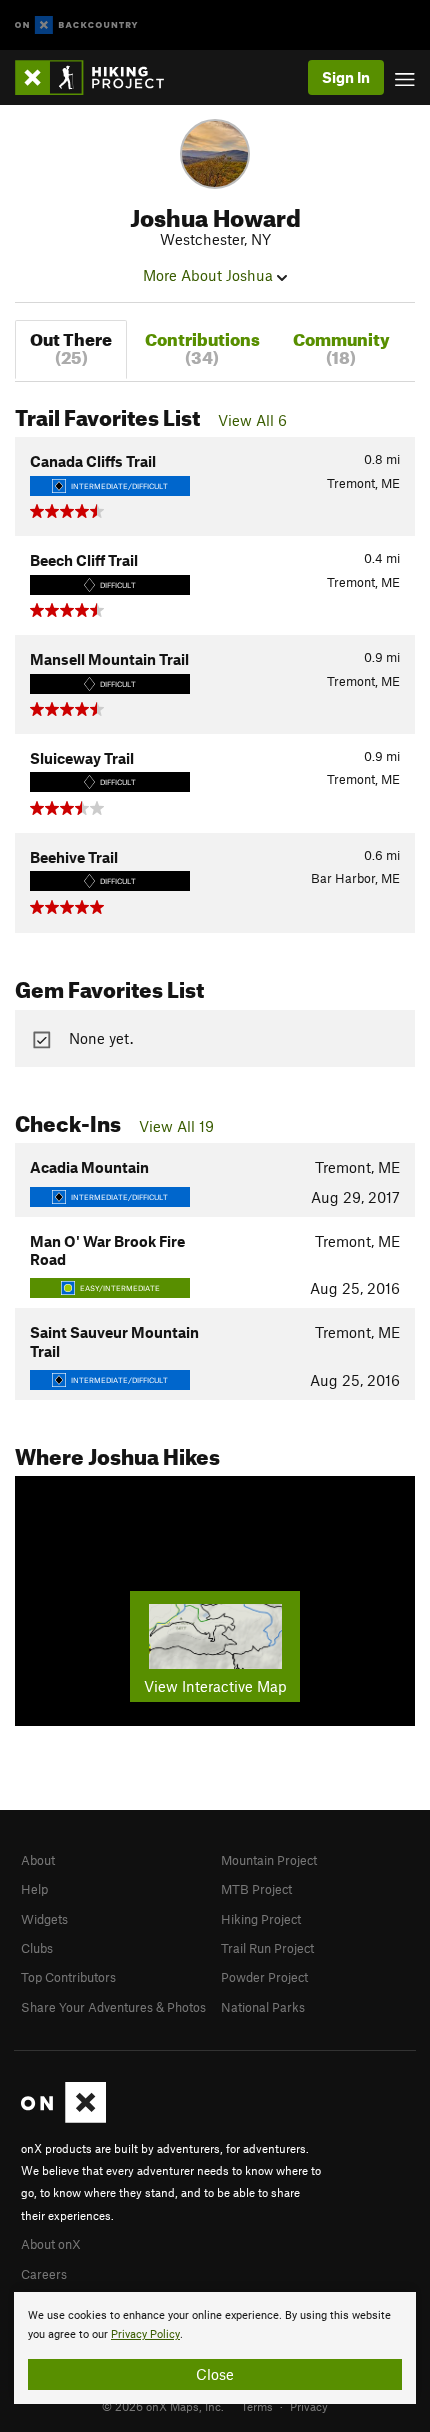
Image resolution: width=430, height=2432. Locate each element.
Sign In (346, 77)
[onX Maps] (63, 2118)
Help (34, 1889)
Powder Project (264, 1977)
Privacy (309, 2406)
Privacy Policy (145, 2334)
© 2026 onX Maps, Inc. (163, 2406)
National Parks (263, 2007)
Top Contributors (68, 1977)
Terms (257, 2406)
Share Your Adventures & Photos (113, 2007)
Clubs (37, 1948)
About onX (51, 2244)
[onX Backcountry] (76, 25)
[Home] (99, 77)
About (38, 1860)
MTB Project (256, 1889)
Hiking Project (261, 1919)
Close (215, 2374)
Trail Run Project (267, 1948)
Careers (44, 2274)
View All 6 (252, 420)
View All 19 (176, 1126)
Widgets (44, 1919)
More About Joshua (210, 275)
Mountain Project (269, 1860)
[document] (215, 2348)
